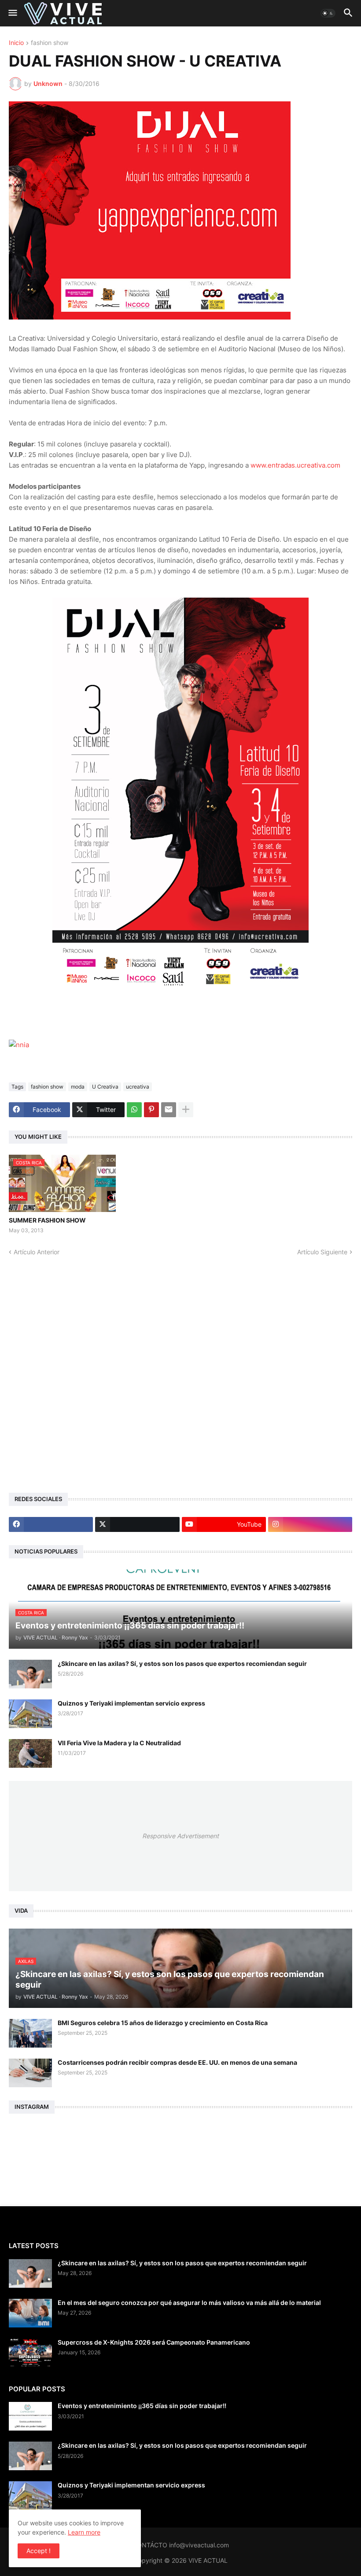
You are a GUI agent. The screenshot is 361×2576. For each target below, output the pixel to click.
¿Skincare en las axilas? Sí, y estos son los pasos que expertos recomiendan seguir (182, 1663)
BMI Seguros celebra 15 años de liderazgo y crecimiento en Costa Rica (163, 2023)
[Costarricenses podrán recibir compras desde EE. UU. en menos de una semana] (30, 2073)
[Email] (169, 1110)
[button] (12, 13)
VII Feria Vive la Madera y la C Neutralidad (119, 1743)
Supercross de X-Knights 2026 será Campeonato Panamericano (154, 2342)
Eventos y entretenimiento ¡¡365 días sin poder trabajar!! (142, 2406)
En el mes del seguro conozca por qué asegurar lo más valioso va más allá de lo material (189, 2303)
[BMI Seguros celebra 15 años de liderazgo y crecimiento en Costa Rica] (30, 2033)
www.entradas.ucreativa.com (295, 465)
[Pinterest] (151, 1110)
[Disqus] (180, 1367)
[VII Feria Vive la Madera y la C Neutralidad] (30, 1753)
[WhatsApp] (134, 1110)
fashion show (50, 43)
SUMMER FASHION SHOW (47, 1220)
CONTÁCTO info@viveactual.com (181, 2545)
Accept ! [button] (39, 2551)
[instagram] (310, 1524)
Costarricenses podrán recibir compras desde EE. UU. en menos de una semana (177, 2062)
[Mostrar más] (186, 1110)
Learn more (84, 2532)
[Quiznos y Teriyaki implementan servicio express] (30, 1714)
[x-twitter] (137, 1524)
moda (78, 1087)
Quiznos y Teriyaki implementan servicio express (131, 1703)
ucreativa (138, 1087)
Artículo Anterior (37, 1252)
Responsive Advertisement (180, 1836)
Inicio (16, 43)
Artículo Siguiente (322, 1252)
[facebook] (51, 1524)
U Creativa (105, 1087)
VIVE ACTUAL (208, 2560)
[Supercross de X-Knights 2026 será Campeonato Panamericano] (30, 2353)
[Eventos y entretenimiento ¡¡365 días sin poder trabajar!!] (30, 2416)
